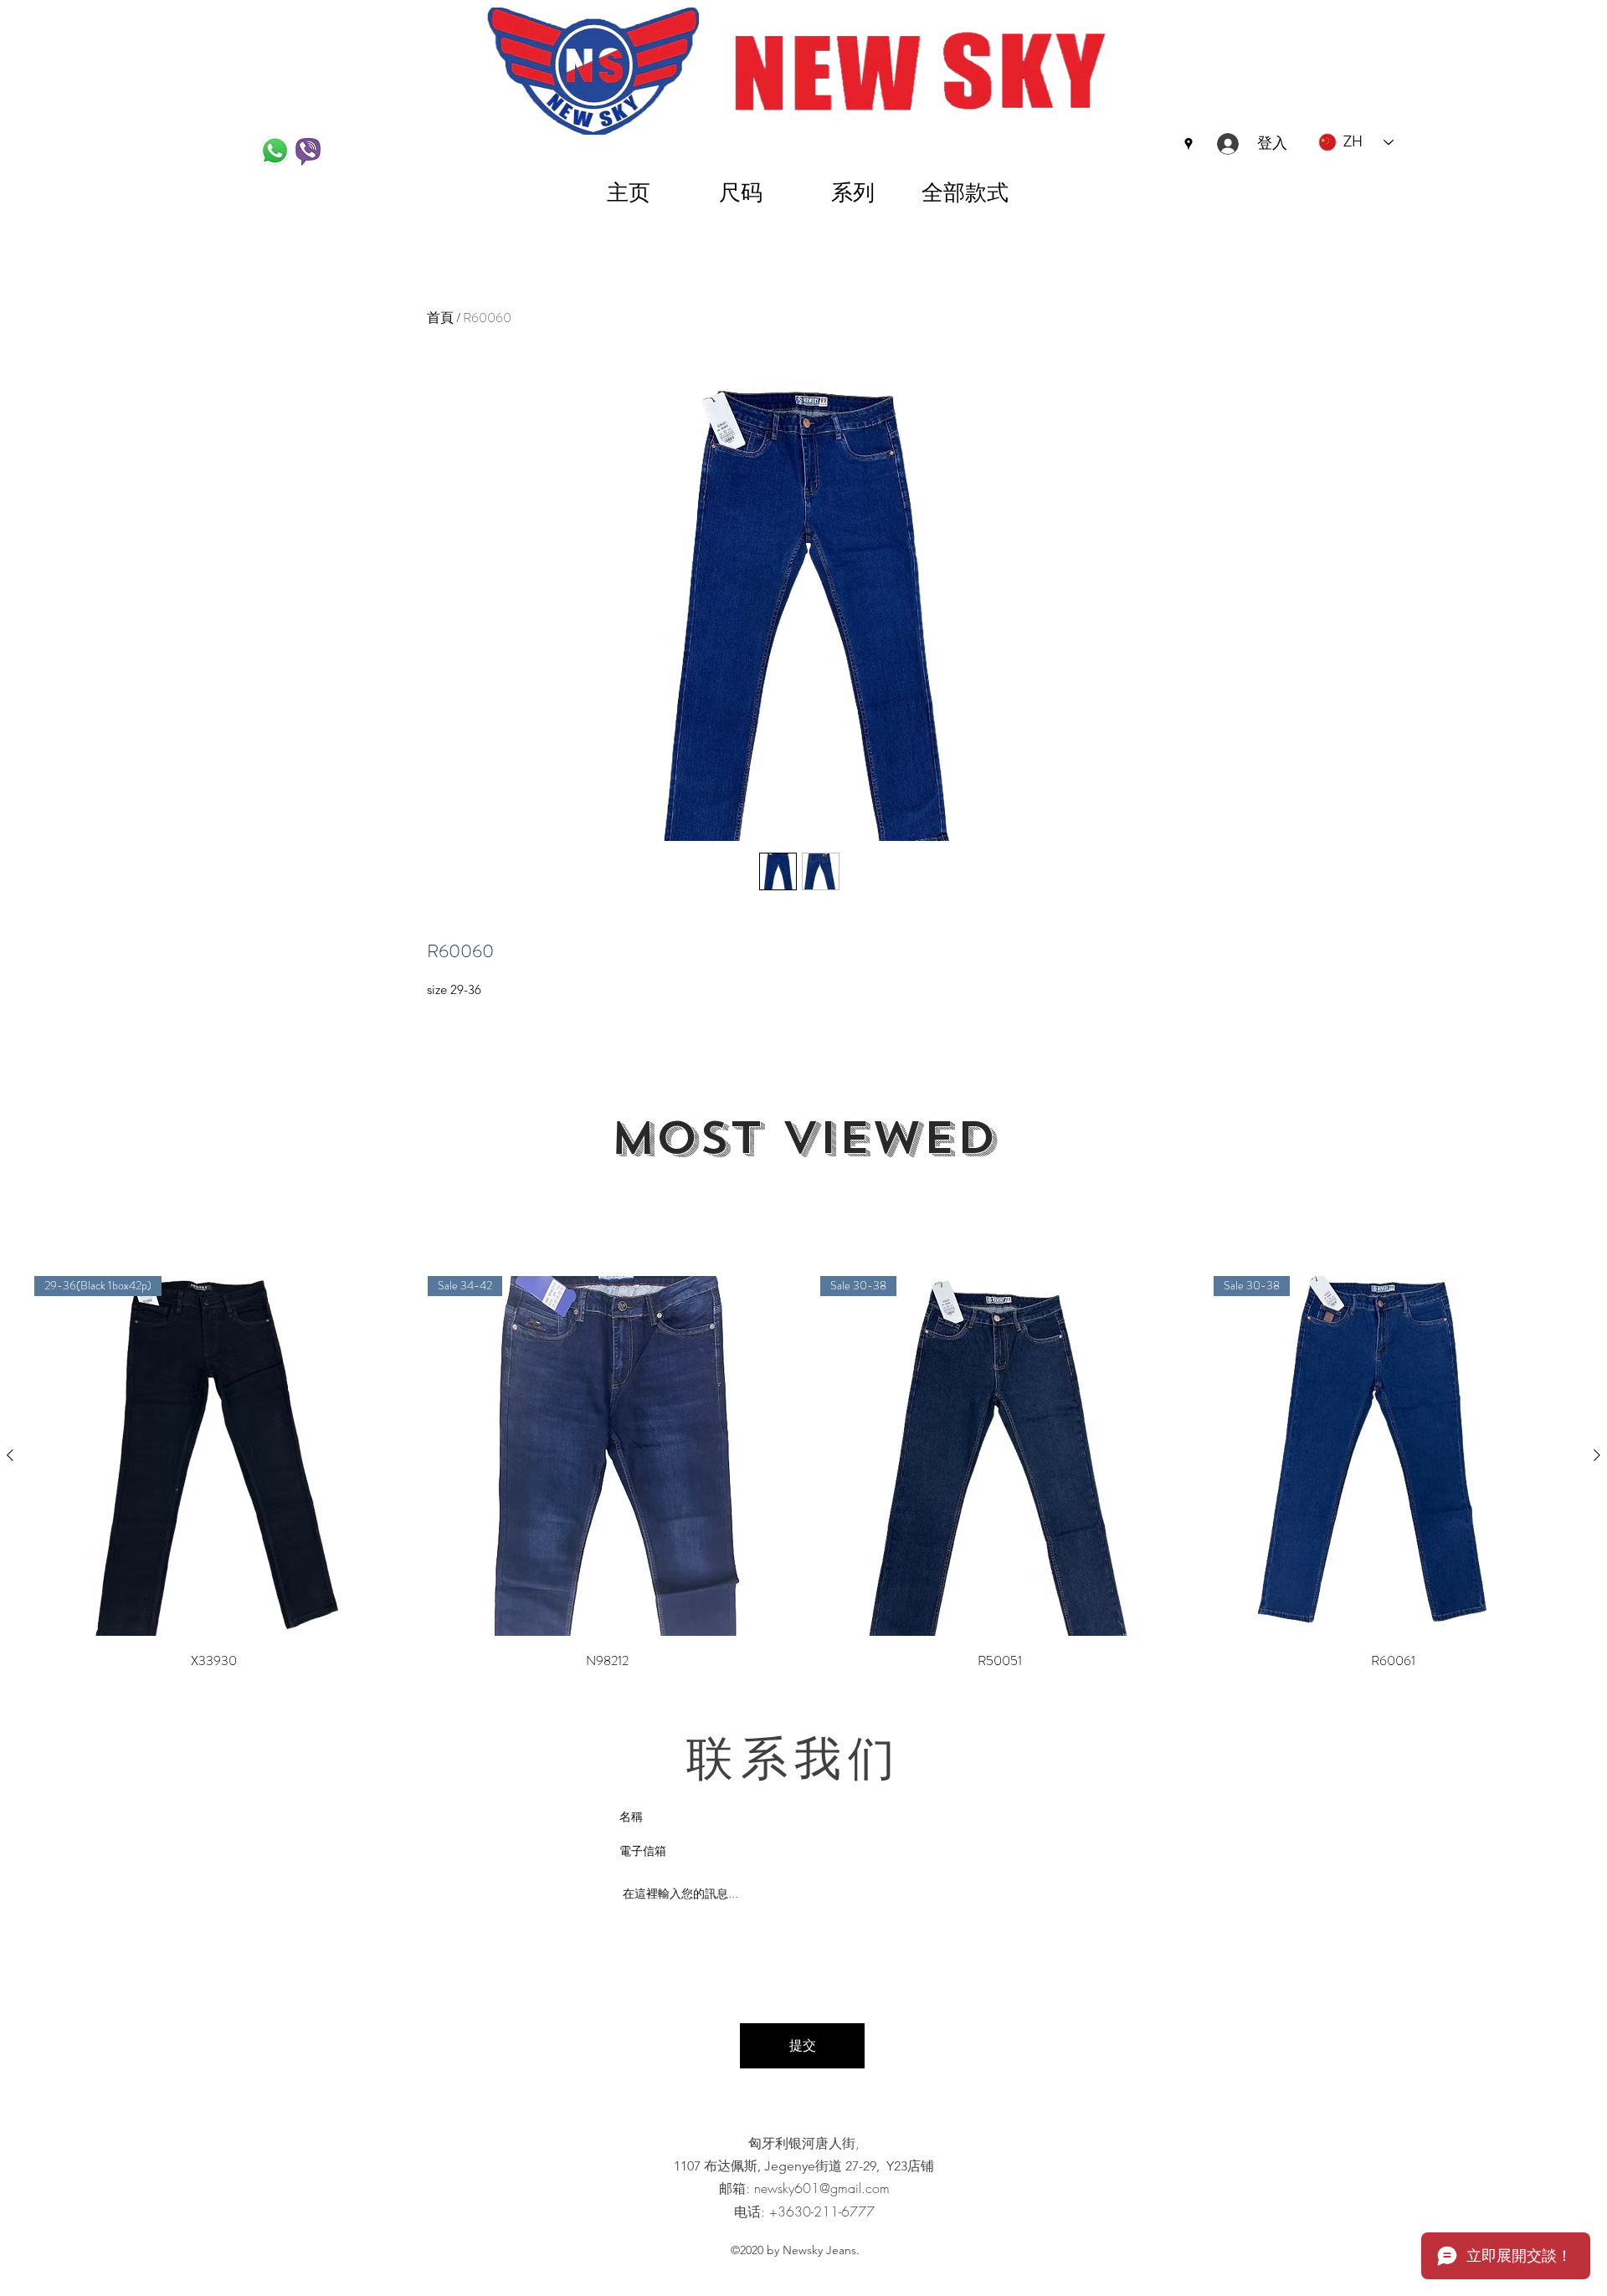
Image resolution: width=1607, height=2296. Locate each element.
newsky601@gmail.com (822, 2188)
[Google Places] (1189, 144)
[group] (803, 1474)
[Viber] (308, 151)
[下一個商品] (1597, 1455)
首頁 (440, 318)
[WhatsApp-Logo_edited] (275, 151)
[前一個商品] (10, 1455)
